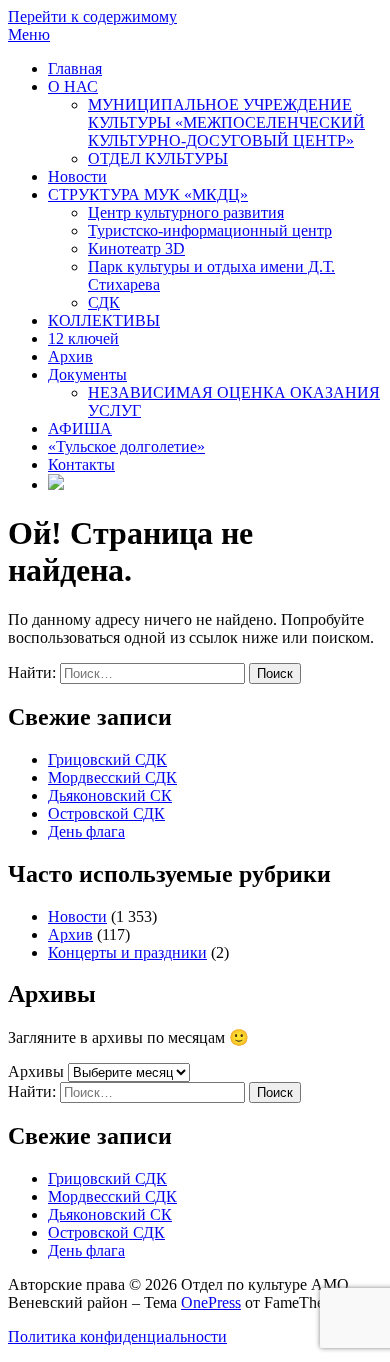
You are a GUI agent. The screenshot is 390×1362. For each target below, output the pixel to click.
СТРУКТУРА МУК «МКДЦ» (148, 194)
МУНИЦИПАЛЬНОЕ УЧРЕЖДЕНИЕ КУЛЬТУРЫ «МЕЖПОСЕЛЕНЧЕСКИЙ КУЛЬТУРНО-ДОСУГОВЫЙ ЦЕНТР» (226, 122)
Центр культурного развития (186, 212)
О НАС (73, 86)
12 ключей (83, 338)
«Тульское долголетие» (126, 446)
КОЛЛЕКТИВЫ (104, 320)
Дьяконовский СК (110, 795)
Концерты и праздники (127, 952)
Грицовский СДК (107, 759)
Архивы (36, 1071)
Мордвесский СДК (112, 777)
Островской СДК (106, 813)
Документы (87, 374)
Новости (77, 176)
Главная (75, 68)
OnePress (211, 1302)
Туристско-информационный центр (210, 230)
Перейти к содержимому (92, 16)
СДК (104, 302)
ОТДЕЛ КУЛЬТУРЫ (158, 158)
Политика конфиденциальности (117, 1336)
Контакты (81, 464)
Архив (70, 356)
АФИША (80, 428)
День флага (86, 831)
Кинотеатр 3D (136, 248)
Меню (29, 34)
